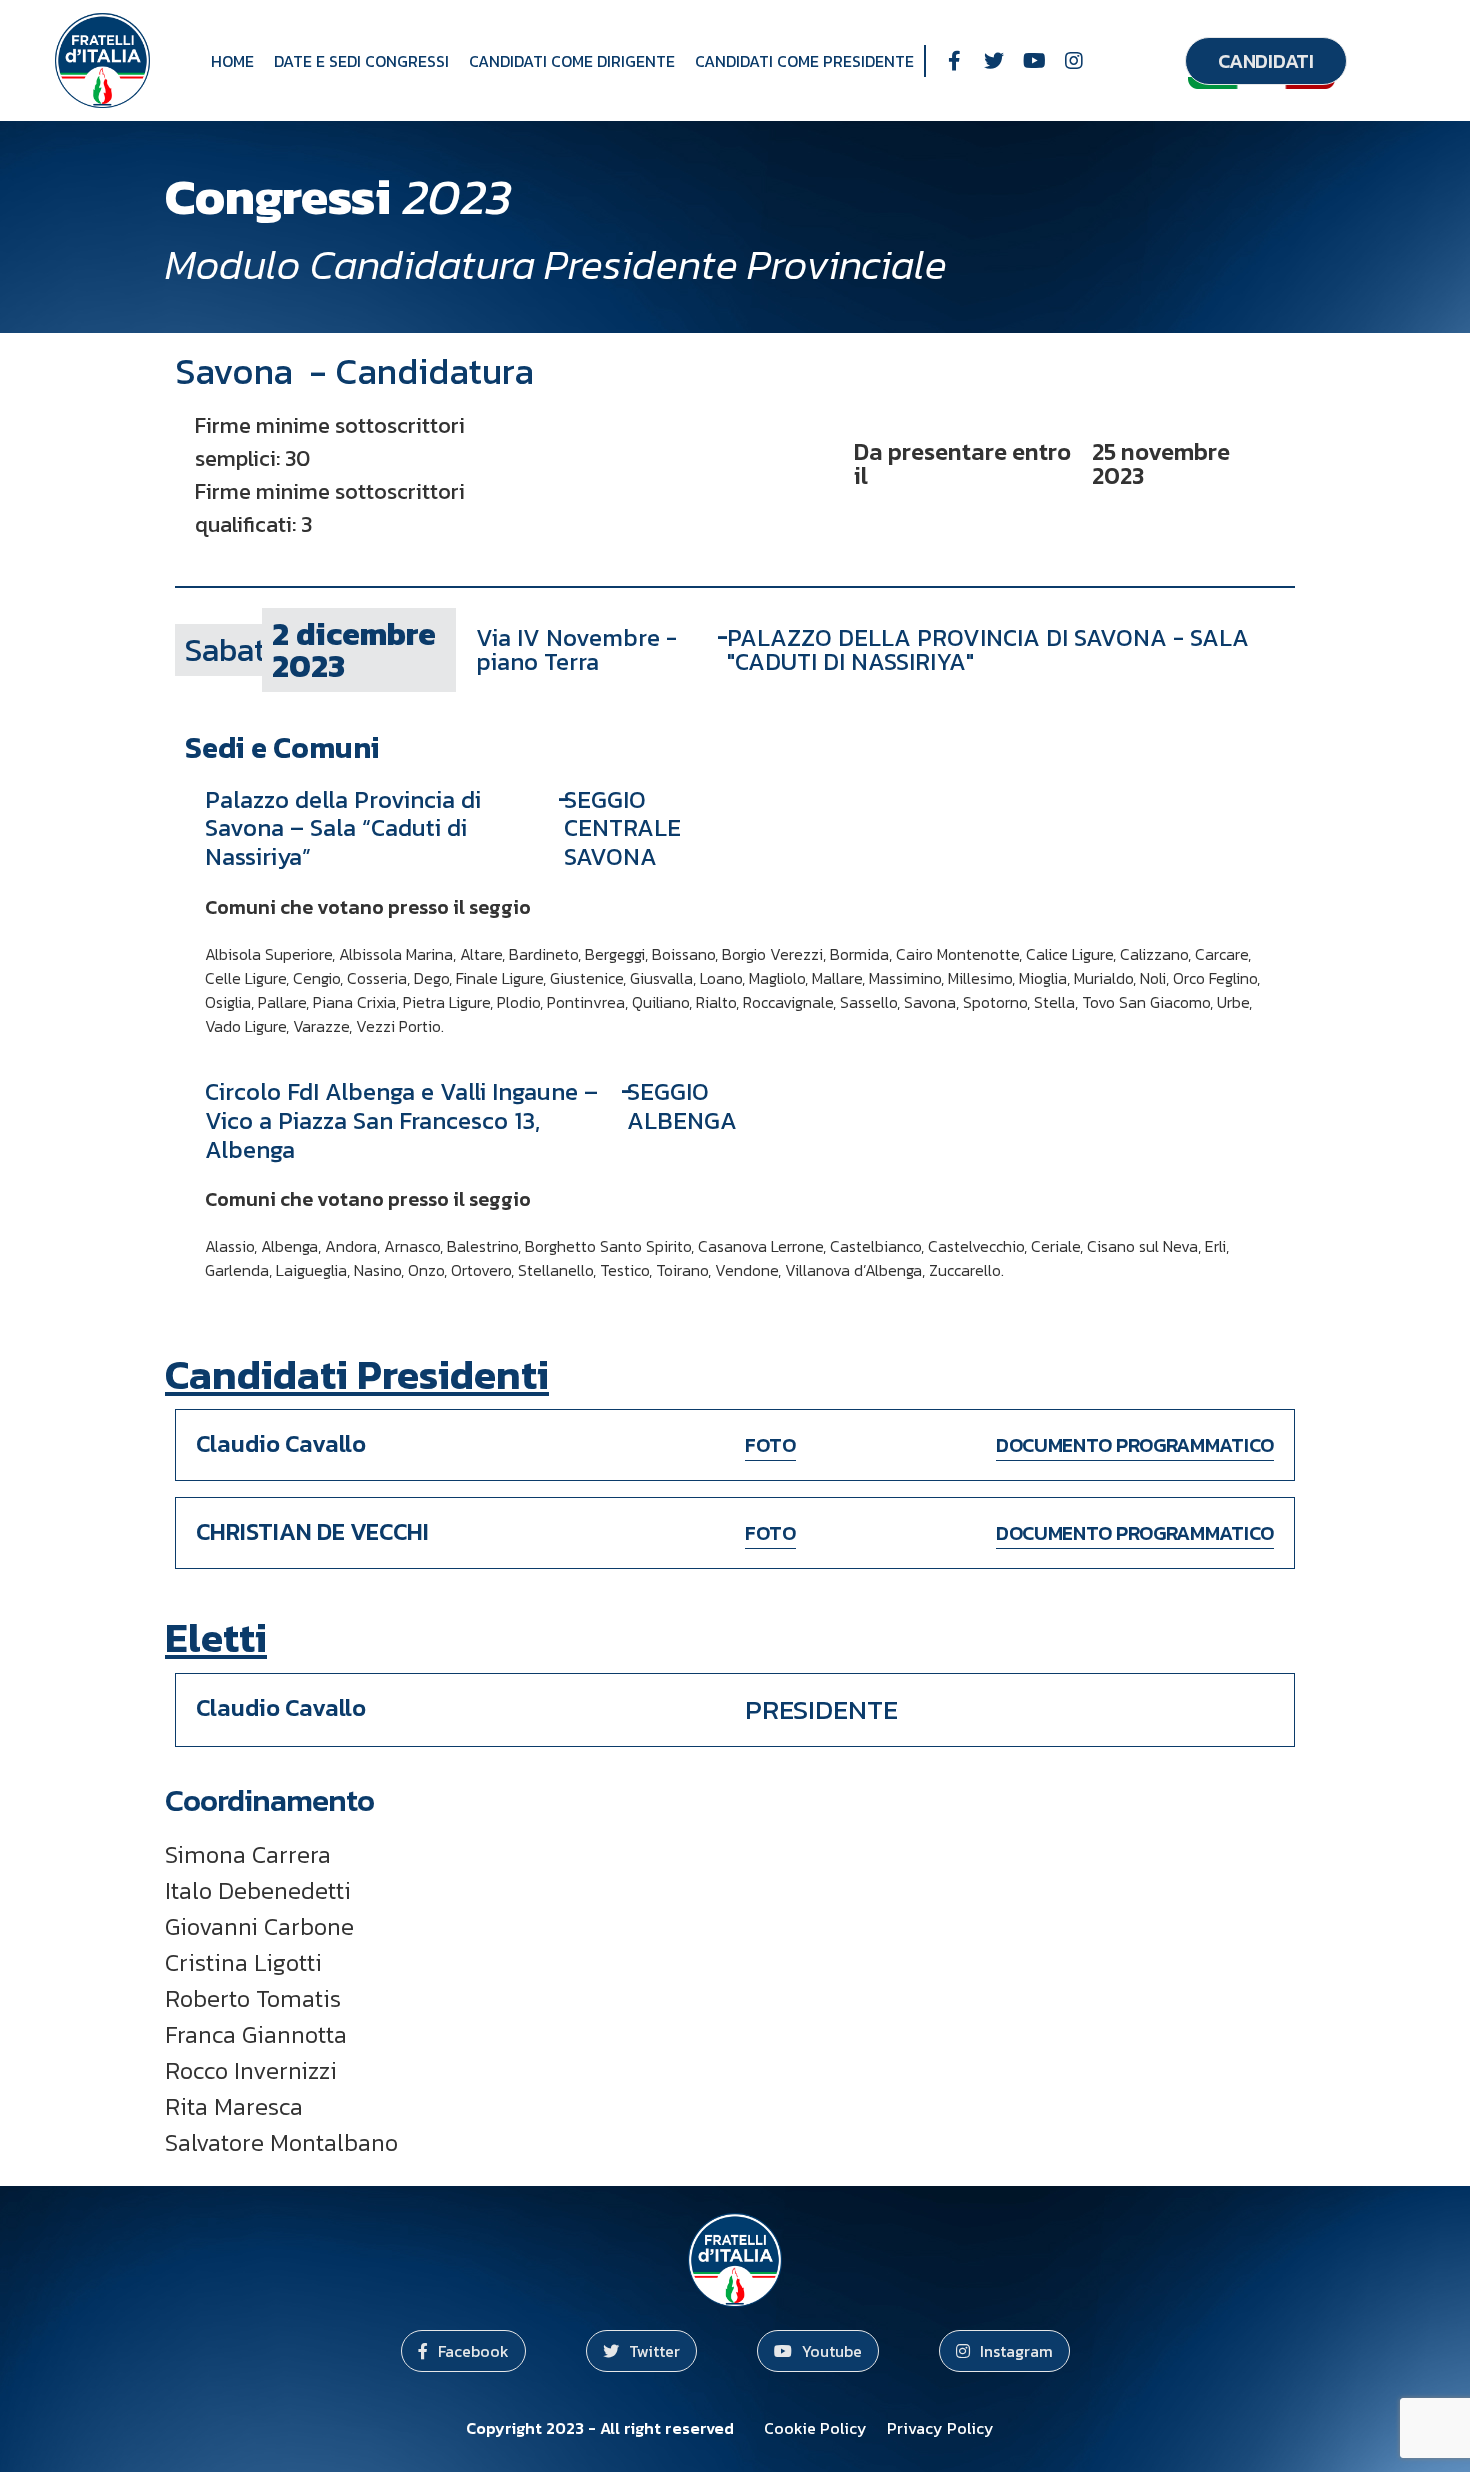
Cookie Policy (815, 2428)
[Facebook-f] (954, 61)
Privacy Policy (940, 2428)
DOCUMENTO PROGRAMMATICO (1135, 1445)
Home (232, 61)
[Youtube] (1034, 61)
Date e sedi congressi (361, 61)
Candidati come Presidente (804, 61)
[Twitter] (994, 61)
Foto (770, 1445)
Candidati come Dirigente (572, 61)
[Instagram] (1074, 61)
